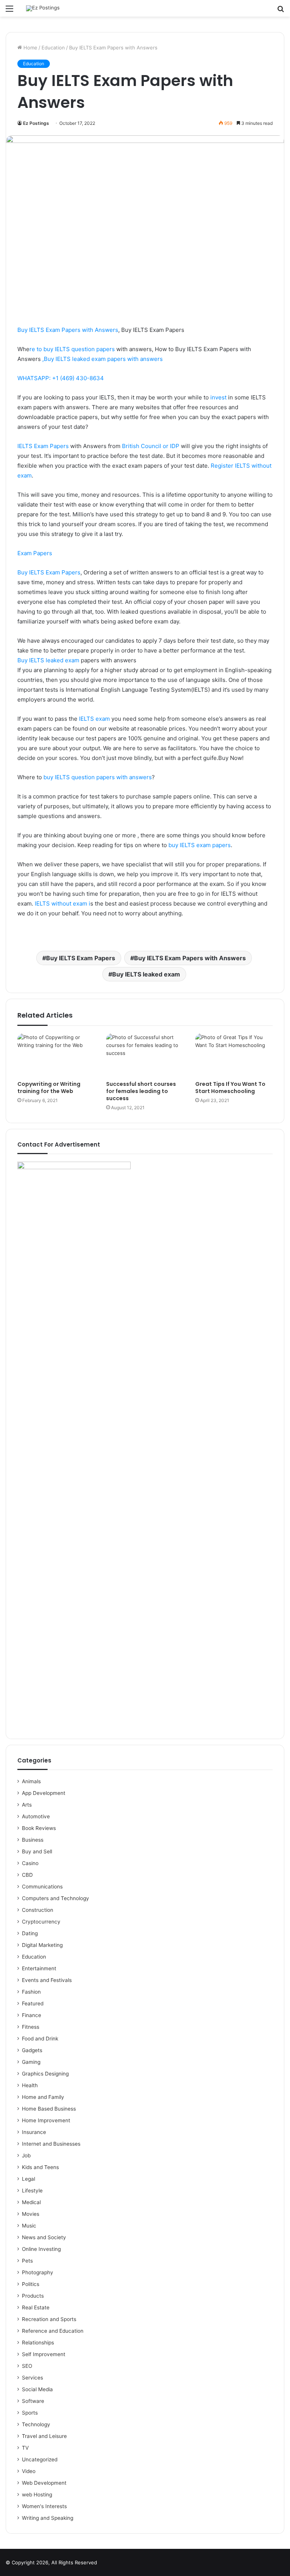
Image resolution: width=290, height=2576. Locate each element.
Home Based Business (49, 2109)
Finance (32, 2015)
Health (30, 2085)
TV (25, 2448)
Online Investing (41, 2249)
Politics (31, 2284)
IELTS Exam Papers (43, 446)
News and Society (44, 2237)
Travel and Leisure (44, 2436)
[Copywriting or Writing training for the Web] (56, 1055)
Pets (27, 2261)
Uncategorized (40, 2459)
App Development (44, 1793)
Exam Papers (35, 553)
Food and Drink (40, 2039)
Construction (38, 1910)
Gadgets (32, 2050)
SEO (27, 2366)
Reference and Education (53, 2331)
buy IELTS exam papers (199, 845)
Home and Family (43, 2097)
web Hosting (37, 2495)
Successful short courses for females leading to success (141, 1091)
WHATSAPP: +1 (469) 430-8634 (61, 378)
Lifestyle (32, 2191)
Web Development (44, 2483)
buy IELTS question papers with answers (97, 777)
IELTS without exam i (62, 903)
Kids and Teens (40, 2167)
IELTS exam (94, 719)
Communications (42, 1887)
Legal (29, 2179)
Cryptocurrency (41, 1922)
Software (33, 2401)
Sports (30, 2413)
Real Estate (36, 2307)
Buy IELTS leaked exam (48, 660)
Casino (30, 1863)
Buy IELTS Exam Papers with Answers (68, 330)
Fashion (31, 1992)
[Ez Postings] (43, 8)
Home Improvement (46, 2120)
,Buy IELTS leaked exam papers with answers (103, 359)
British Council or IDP (151, 446)
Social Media (37, 2389)
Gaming (31, 2062)
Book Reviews (39, 1828)
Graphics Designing (45, 2074)
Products (33, 2296)
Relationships (38, 2343)
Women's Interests (44, 2506)
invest (218, 397)
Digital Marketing (42, 1945)
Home (30, 48)
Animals (31, 1781)
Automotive (36, 1816)
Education (53, 48)
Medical (31, 2202)
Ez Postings (36, 123)
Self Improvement (44, 2354)
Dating (30, 1933)
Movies (31, 2214)
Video (29, 2471)
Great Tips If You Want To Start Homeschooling (230, 1088)
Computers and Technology (56, 1898)
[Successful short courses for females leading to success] (145, 1055)
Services (32, 2378)
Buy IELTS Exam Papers (49, 572)
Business (33, 1840)
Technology (36, 2424)
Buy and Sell (37, 1851)
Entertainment (39, 1968)
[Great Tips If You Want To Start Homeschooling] (234, 1055)
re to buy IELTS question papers (72, 349)
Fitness (31, 2027)
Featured (33, 2003)
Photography (38, 2272)
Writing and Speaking (48, 2518)
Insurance (34, 2132)
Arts (27, 1805)
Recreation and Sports (49, 2319)
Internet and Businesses (51, 2144)
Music (29, 2226)
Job (26, 2155)
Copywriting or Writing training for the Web (49, 1088)
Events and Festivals (47, 1980)
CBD (27, 1875)
